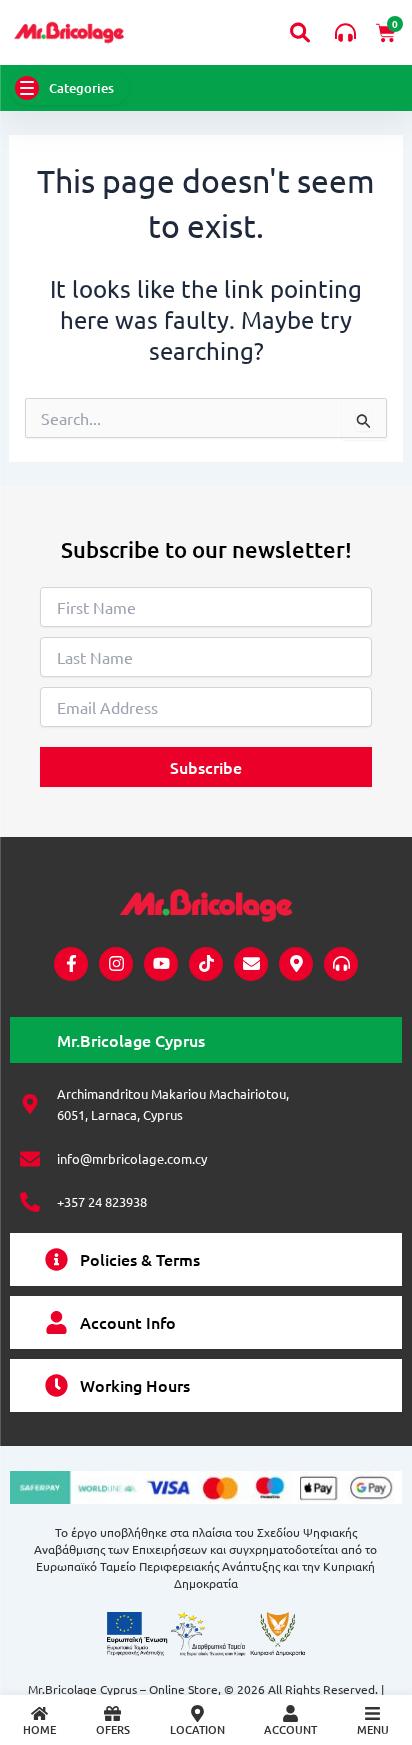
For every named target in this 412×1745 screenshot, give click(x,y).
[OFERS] (112, 1713)
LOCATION (197, 1729)
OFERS (113, 1729)
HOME (39, 1729)
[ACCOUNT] (290, 1713)
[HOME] (39, 1713)
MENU (373, 1729)
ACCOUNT (290, 1729)
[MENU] (372, 1713)
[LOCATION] (197, 1713)
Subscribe (206, 767)
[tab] (206, 1040)
